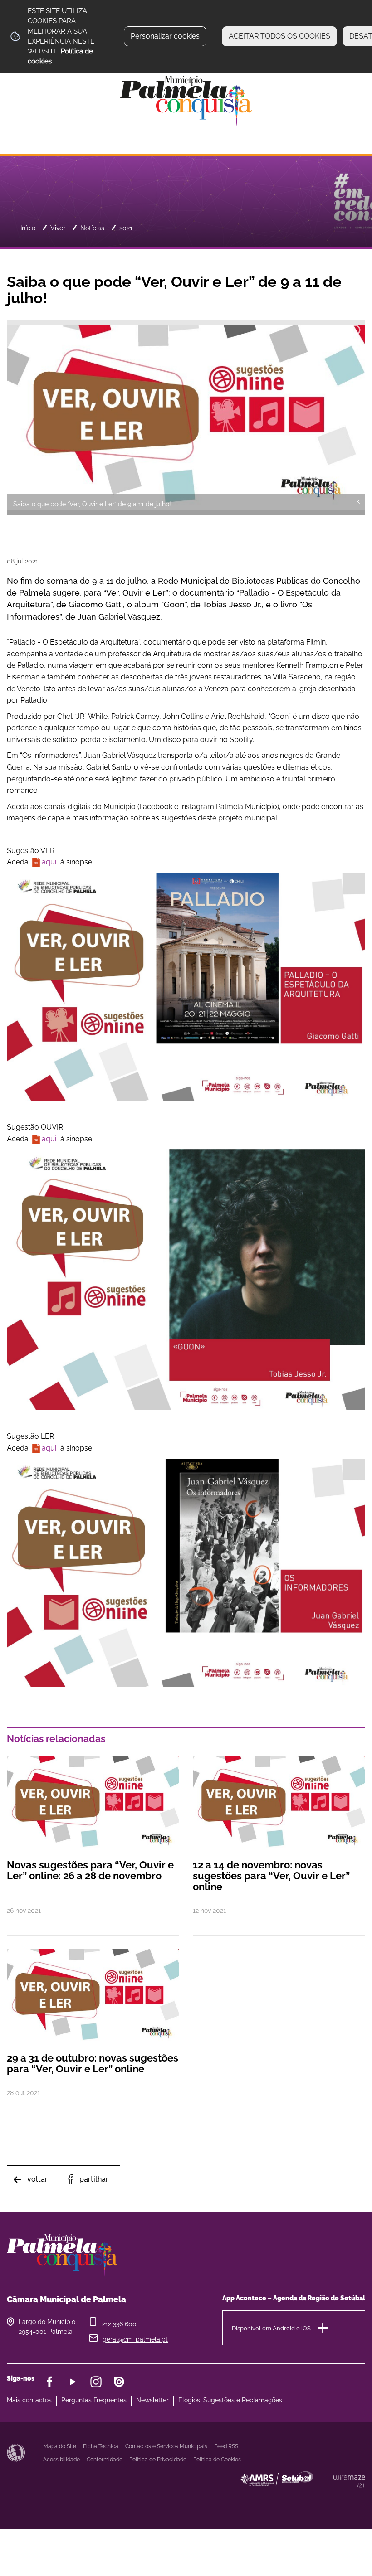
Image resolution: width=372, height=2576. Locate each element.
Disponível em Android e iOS (271, 2328)
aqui (49, 862)
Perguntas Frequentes (94, 2400)
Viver (58, 228)
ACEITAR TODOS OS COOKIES (279, 36)
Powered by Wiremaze (349, 2481)
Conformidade (105, 2460)
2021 (126, 228)
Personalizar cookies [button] (165, 36)
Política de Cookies (217, 2460)
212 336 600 (119, 2324)
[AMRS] (327, 2497)
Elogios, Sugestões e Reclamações (230, 2400)
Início (28, 228)
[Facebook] (50, 2382)
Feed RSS (226, 2446)
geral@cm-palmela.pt (135, 2339)
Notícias (92, 228)
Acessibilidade (16, 2453)
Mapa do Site (60, 2446)
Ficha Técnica (101, 2446)
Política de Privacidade (158, 2460)
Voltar (37, 2179)
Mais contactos (29, 2400)
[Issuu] (119, 2382)
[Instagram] (96, 2382)
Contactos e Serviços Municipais (166, 2446)
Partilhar (94, 2179)
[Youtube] (73, 2382)
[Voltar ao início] (186, 100)
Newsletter (152, 2400)
